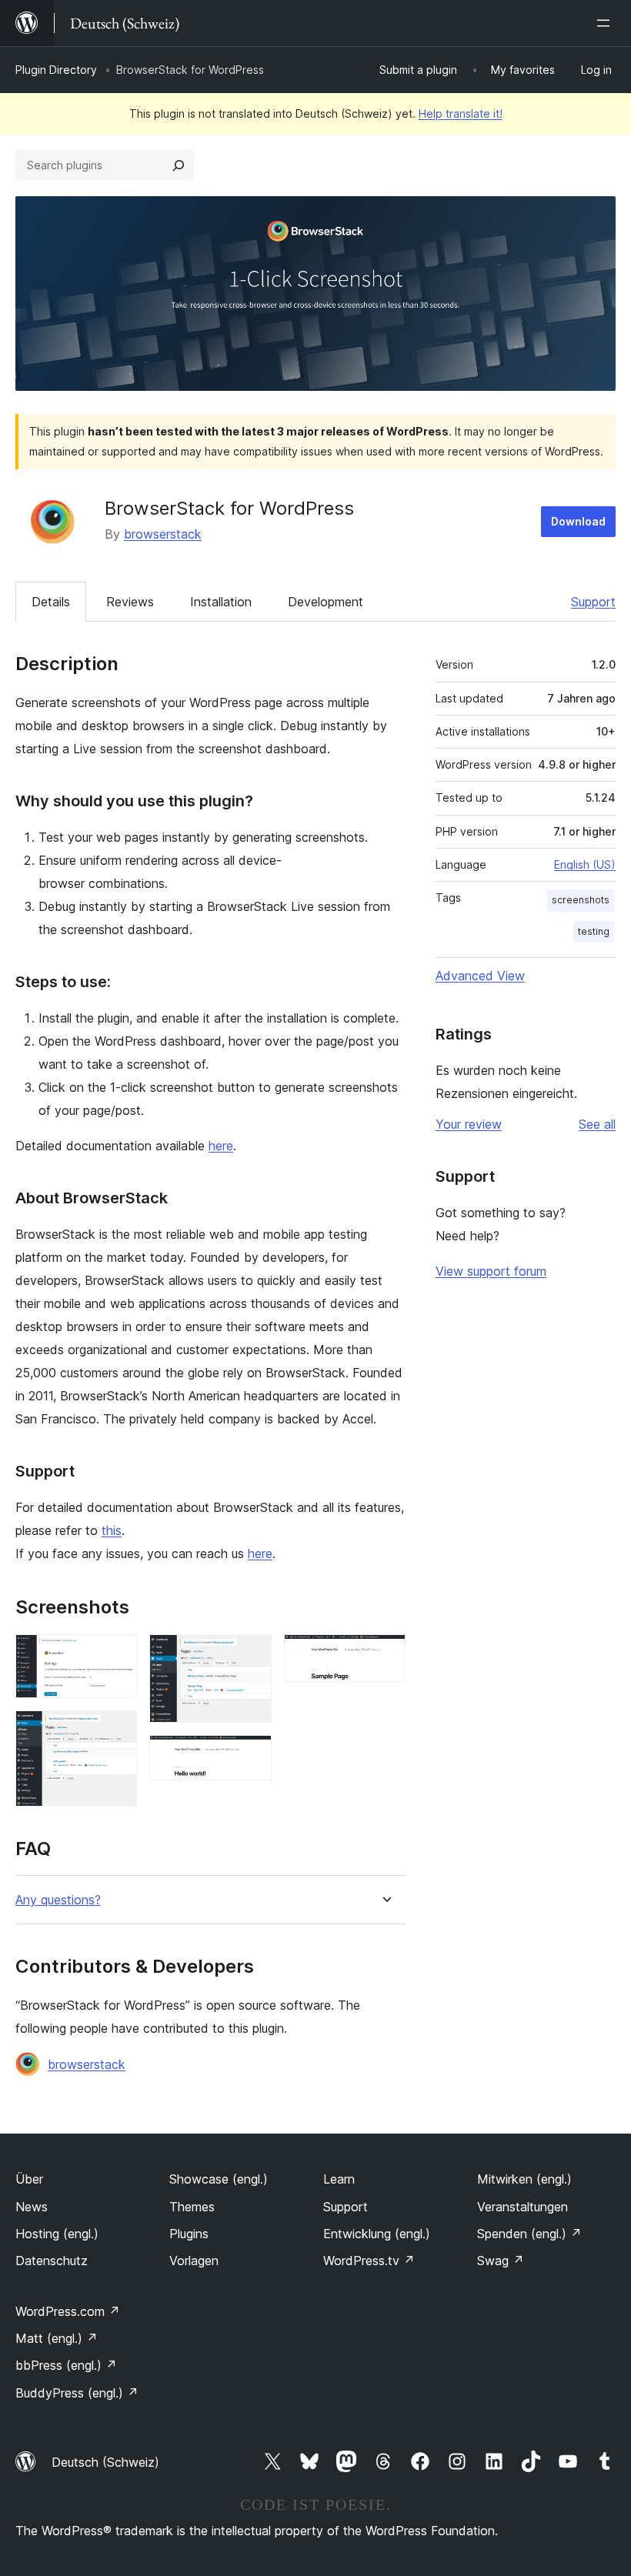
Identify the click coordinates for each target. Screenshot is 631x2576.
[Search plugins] (179, 165)
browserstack (163, 534)
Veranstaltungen (522, 2207)
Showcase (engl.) (219, 2179)
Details (51, 602)
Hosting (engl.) (57, 2234)
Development (326, 602)
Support (593, 602)
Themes (192, 2207)
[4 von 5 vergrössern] (251, 1756)
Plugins (189, 2234)
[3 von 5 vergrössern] (251, 1655)
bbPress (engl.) (66, 2365)
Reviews (130, 602)
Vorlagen (194, 2261)
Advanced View (480, 976)
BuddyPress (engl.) (77, 2393)
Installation (221, 602)
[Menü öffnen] (606, 23)
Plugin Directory (56, 70)
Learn (339, 2179)
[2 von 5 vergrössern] (116, 1731)
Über (29, 2179)
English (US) (585, 864)
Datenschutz (52, 2261)
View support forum (491, 1271)
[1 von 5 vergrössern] (116, 1655)
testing (594, 931)
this (112, 1530)
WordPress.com (68, 2311)
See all (597, 1124)
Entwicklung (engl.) (377, 2234)
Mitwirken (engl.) (524, 2179)
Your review (469, 1124)
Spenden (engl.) (529, 2234)
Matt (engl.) (57, 2338)
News (32, 2207)
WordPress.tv (369, 2261)
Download (578, 521)
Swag (501, 2261)
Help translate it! (461, 113)
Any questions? (58, 1900)
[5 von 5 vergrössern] (385, 1655)
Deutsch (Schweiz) (105, 2462)
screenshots (581, 900)
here (221, 1146)
